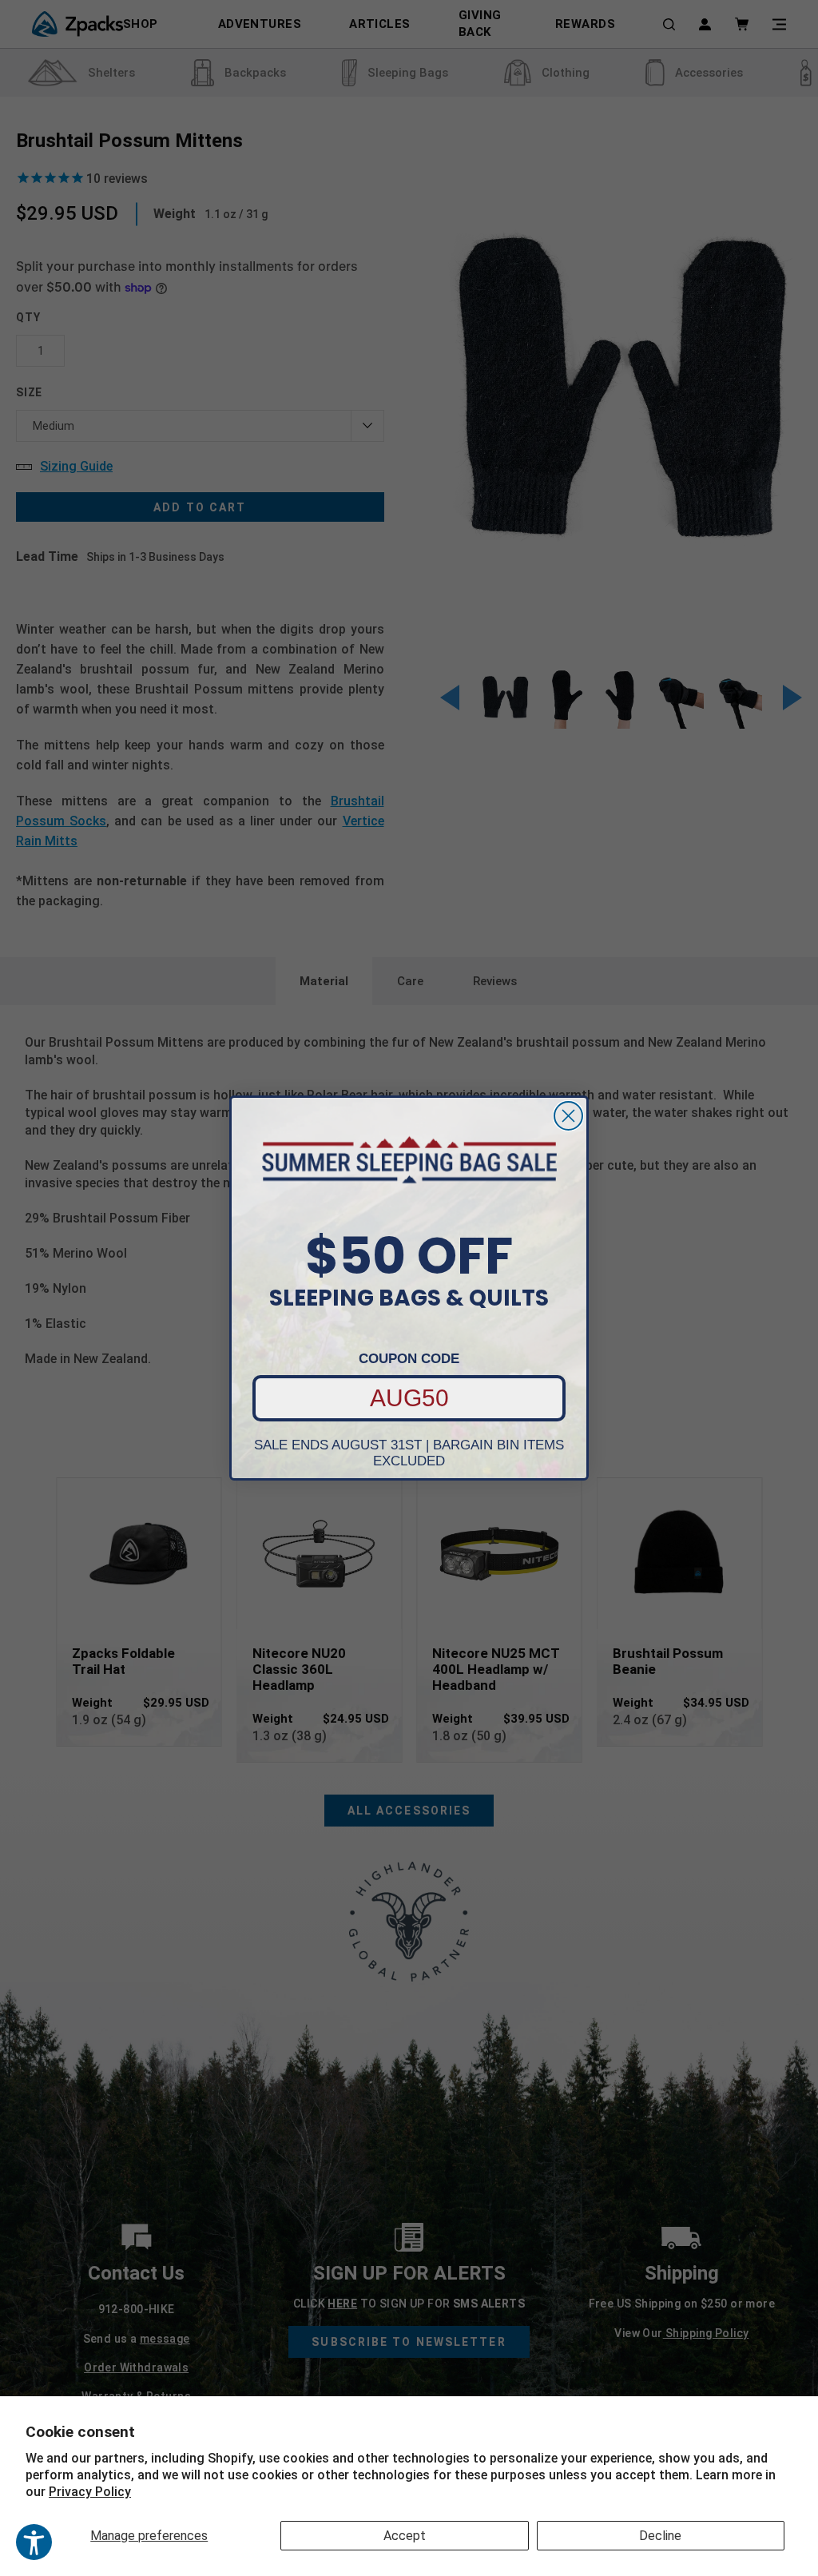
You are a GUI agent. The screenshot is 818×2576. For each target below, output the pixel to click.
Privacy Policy (90, 2492)
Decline (660, 2536)
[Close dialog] (568, 1116)
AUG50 (409, 1398)
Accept (405, 2536)
